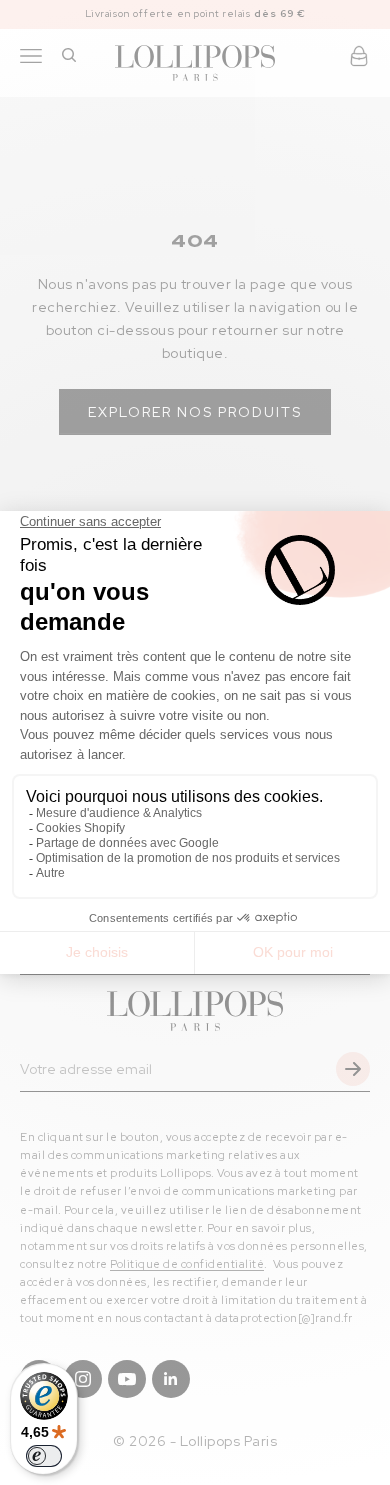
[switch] (44, 1456)
